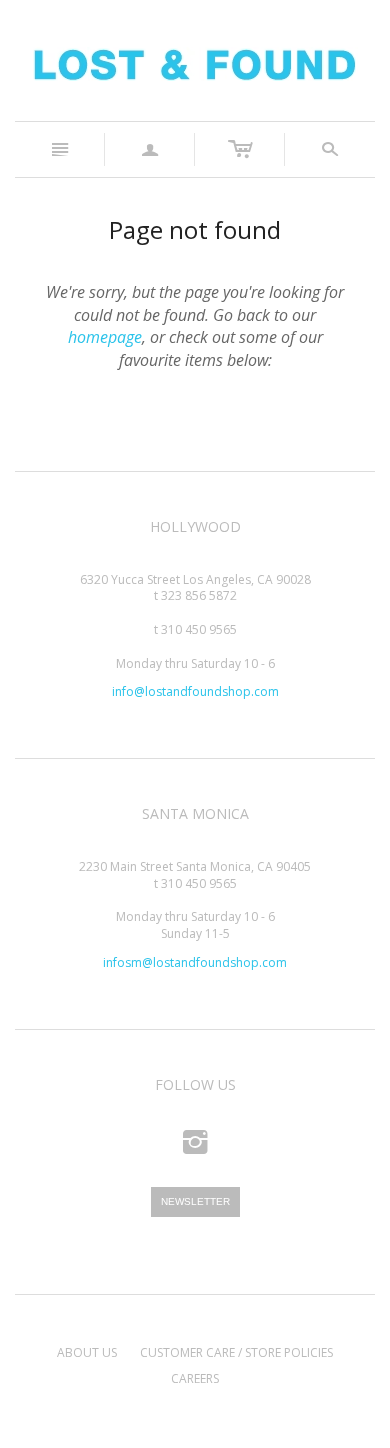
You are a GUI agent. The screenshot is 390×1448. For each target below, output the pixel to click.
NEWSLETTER (195, 1201)
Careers (195, 1378)
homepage (105, 337)
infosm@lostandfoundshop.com (195, 962)
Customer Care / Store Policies (236, 1352)
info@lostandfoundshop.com (195, 691)
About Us (87, 1352)
